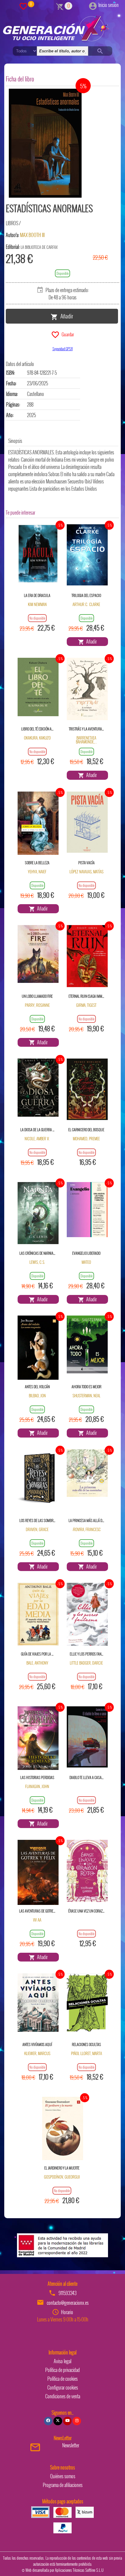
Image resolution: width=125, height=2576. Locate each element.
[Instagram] (77, 2421)
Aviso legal (62, 2361)
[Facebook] (48, 2421)
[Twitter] (58, 2421)
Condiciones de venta (63, 2396)
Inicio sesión (108, 5)
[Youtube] (67, 2421)
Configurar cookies (63, 2387)
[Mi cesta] (60, 6)
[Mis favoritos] (23, 6)
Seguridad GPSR (63, 349)
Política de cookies (62, 2379)
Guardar (67, 334)
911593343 (68, 2293)
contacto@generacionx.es (68, 2303)
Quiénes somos (63, 2476)
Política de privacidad (62, 2370)
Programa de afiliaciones (63, 2485)
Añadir (66, 316)
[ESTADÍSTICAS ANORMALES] (45, 143)
